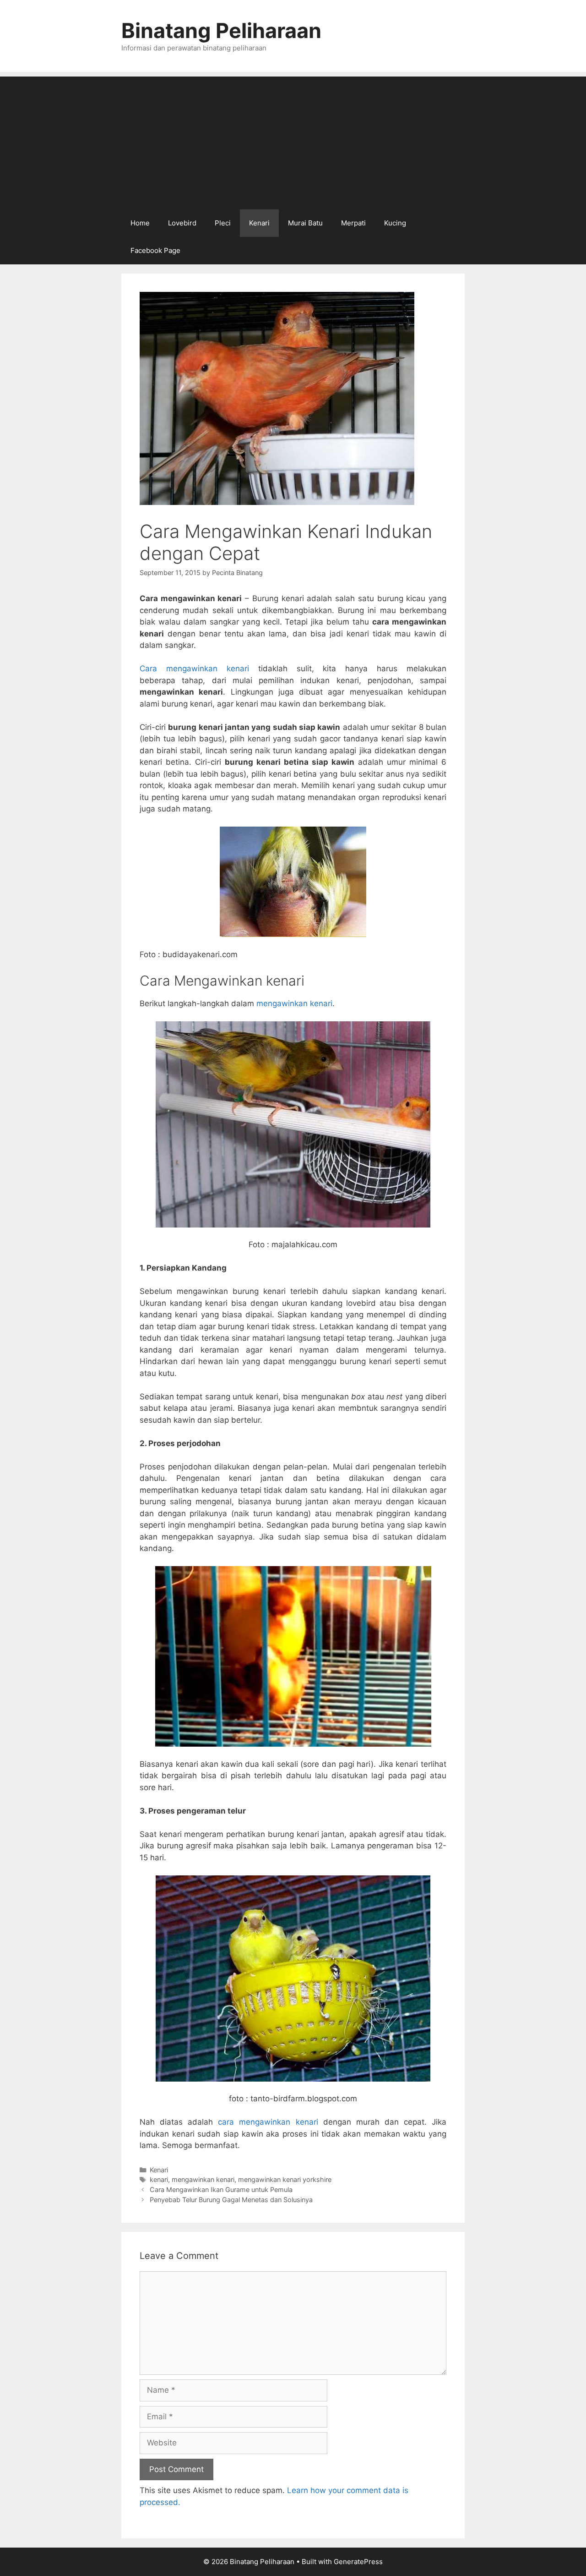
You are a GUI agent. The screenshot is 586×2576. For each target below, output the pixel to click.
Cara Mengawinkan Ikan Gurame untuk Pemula (221, 2190)
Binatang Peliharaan (221, 30)
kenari (159, 2179)
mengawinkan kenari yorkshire (285, 2179)
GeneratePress (358, 2562)
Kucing (395, 223)
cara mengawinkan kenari (268, 2122)
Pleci (223, 223)
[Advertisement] (293, 141)
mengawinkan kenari (294, 1003)
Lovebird (182, 223)
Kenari (259, 223)
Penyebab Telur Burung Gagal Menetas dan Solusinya (231, 2200)
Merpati (353, 223)
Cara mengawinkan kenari (194, 669)
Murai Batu (305, 223)
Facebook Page (155, 250)
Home (140, 223)
